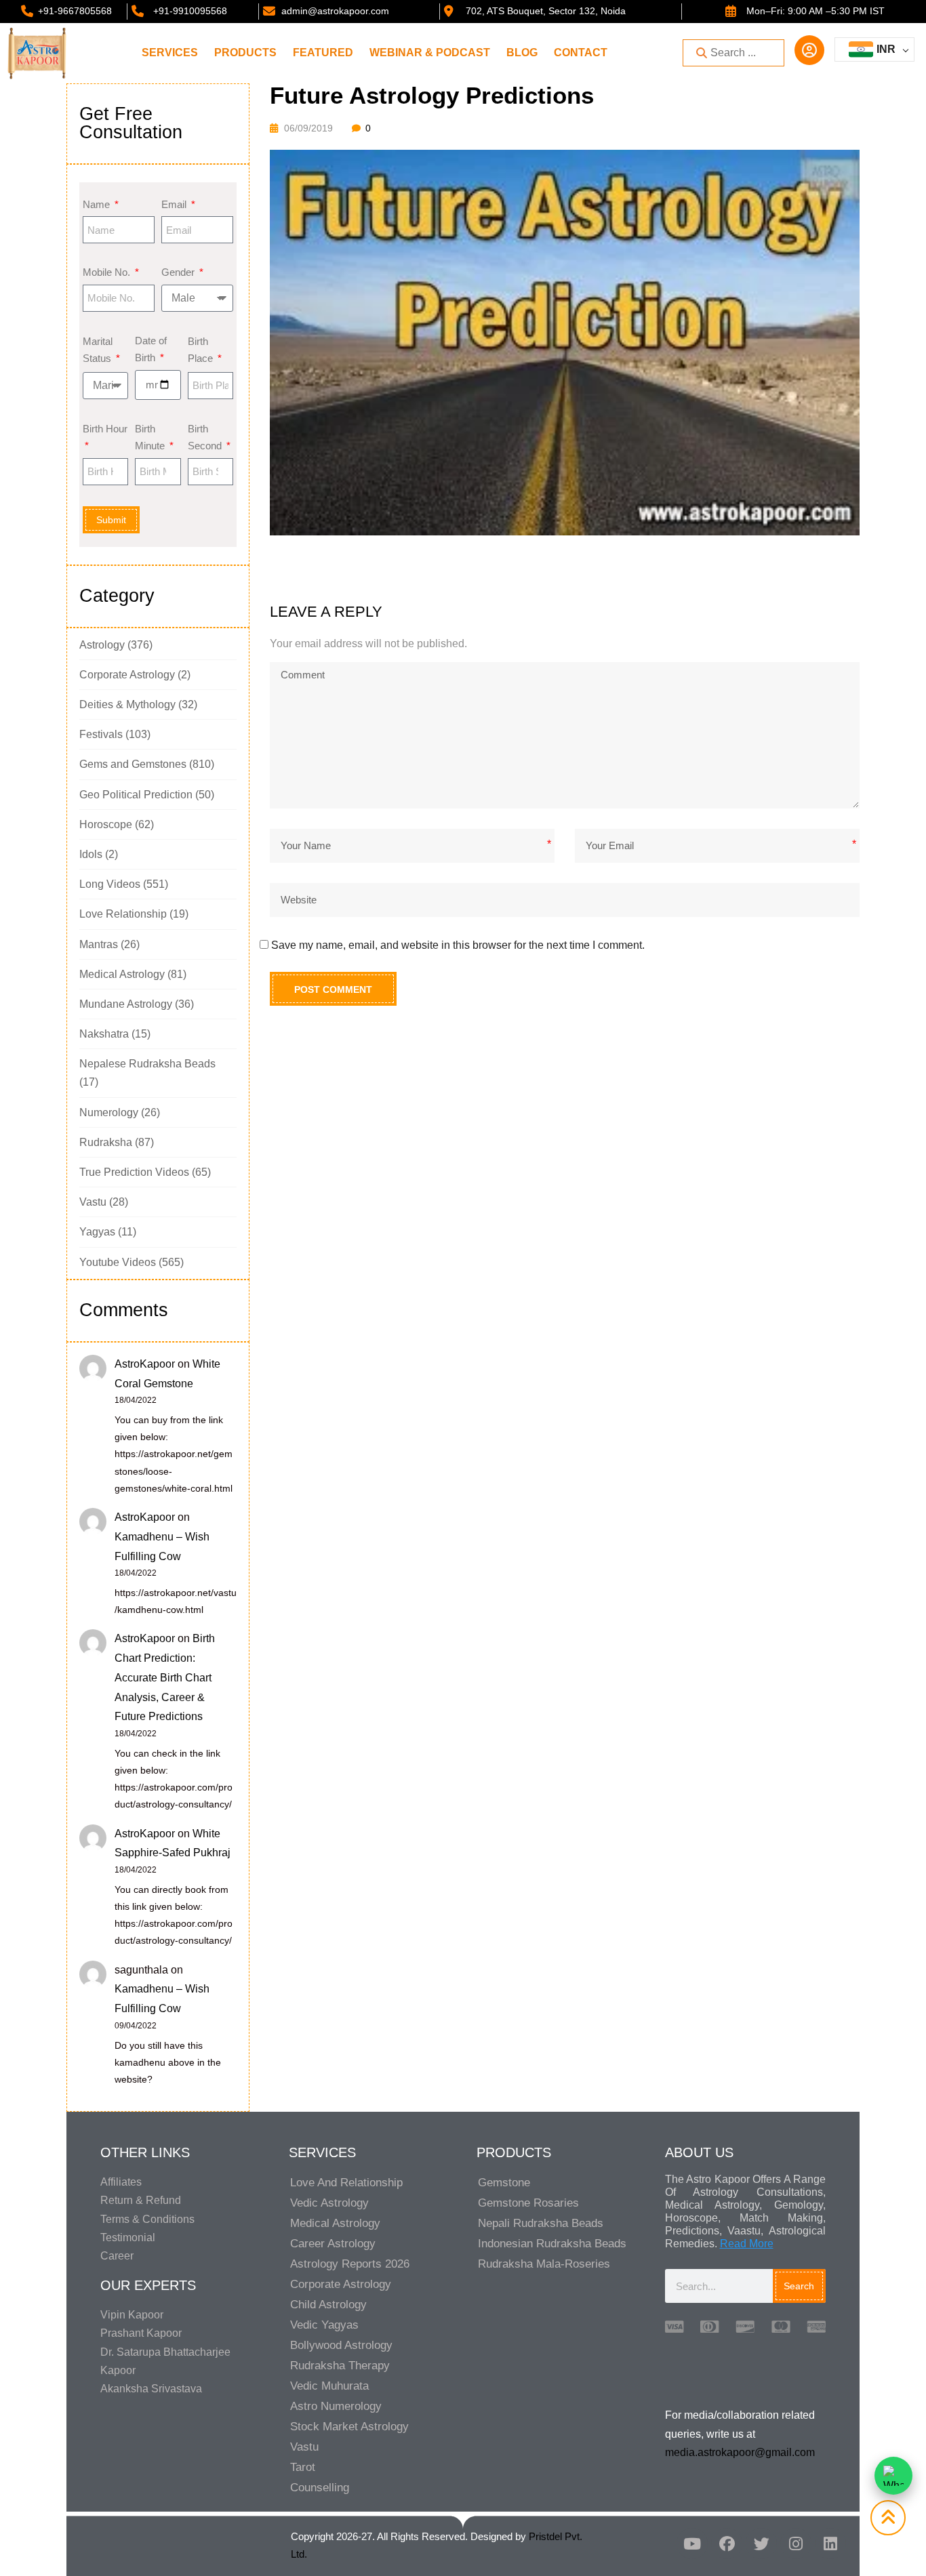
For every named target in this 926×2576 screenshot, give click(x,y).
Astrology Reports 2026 (350, 2264)
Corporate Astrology (127, 675)
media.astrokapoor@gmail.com (740, 2452)
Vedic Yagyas (324, 2325)
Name (98, 204)
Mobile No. (108, 272)
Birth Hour (105, 429)
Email (175, 204)
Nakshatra (104, 1034)
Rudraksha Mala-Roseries (544, 2264)
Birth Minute (151, 437)
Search (799, 2286)
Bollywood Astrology (341, 2345)
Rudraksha (106, 1142)
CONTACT (581, 53)
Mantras (99, 944)
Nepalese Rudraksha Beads (147, 1064)
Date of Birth (151, 349)
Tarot (303, 2467)
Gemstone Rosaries (528, 2203)
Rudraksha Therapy (340, 2366)
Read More (747, 2244)
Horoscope (106, 824)
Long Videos (110, 884)
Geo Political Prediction (136, 795)
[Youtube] (692, 2543)
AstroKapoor (145, 1364)
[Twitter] (761, 2543)
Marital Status (98, 350)
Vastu (93, 1202)
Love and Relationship (346, 2183)
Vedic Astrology (329, 2203)
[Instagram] (796, 2543)
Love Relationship (123, 914)
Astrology (102, 645)
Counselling (320, 2488)
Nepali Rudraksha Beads (541, 2223)
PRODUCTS (245, 53)
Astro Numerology (336, 2406)
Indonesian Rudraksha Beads (552, 2244)
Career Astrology (333, 2244)
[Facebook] (727, 2543)
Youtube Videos (118, 1262)
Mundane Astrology (126, 1004)
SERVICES (170, 53)
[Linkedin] (830, 2543)
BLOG (522, 53)
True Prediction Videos (134, 1172)
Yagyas (97, 1232)
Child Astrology (328, 2305)
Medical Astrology (122, 974)
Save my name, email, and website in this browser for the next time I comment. (458, 945)
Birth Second (206, 437)
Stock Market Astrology (349, 2427)
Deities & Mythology (127, 704)
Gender (179, 272)
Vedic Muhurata (329, 2386)
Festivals (101, 734)
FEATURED (323, 53)
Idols (91, 854)
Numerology (109, 1112)
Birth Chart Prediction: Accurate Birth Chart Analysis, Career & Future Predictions (165, 1677)
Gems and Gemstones (133, 764)
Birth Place (202, 350)
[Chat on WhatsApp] (893, 2476)
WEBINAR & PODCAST (430, 53)
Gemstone (504, 2183)
